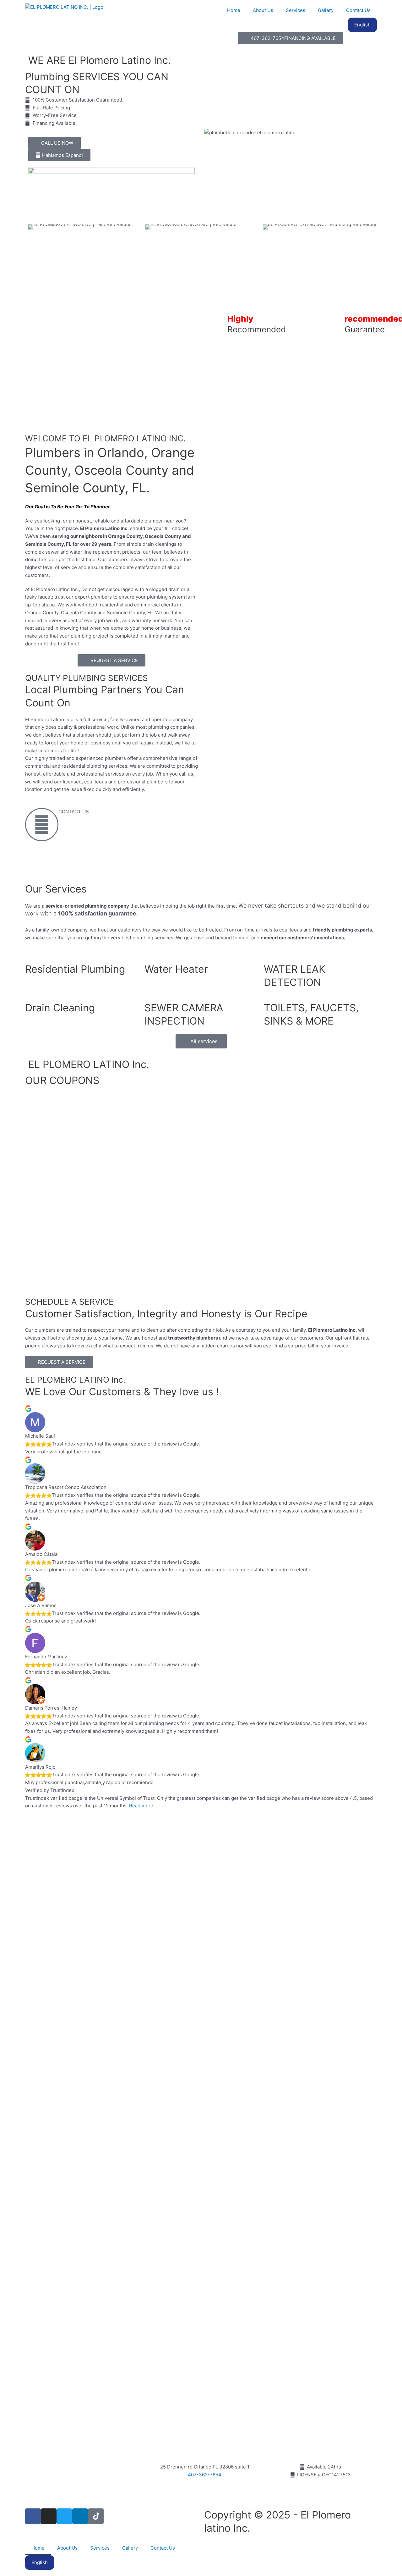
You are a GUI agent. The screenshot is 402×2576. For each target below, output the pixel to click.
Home (234, 10)
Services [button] (296, 10)
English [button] (362, 25)
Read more (141, 1806)
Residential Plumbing (75, 969)
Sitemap (216, 2545)
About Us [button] (263, 10)
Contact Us (358, 10)
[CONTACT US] (42, 825)
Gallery (326, 10)
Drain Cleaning (60, 1008)
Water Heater (176, 969)
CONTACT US (74, 812)
